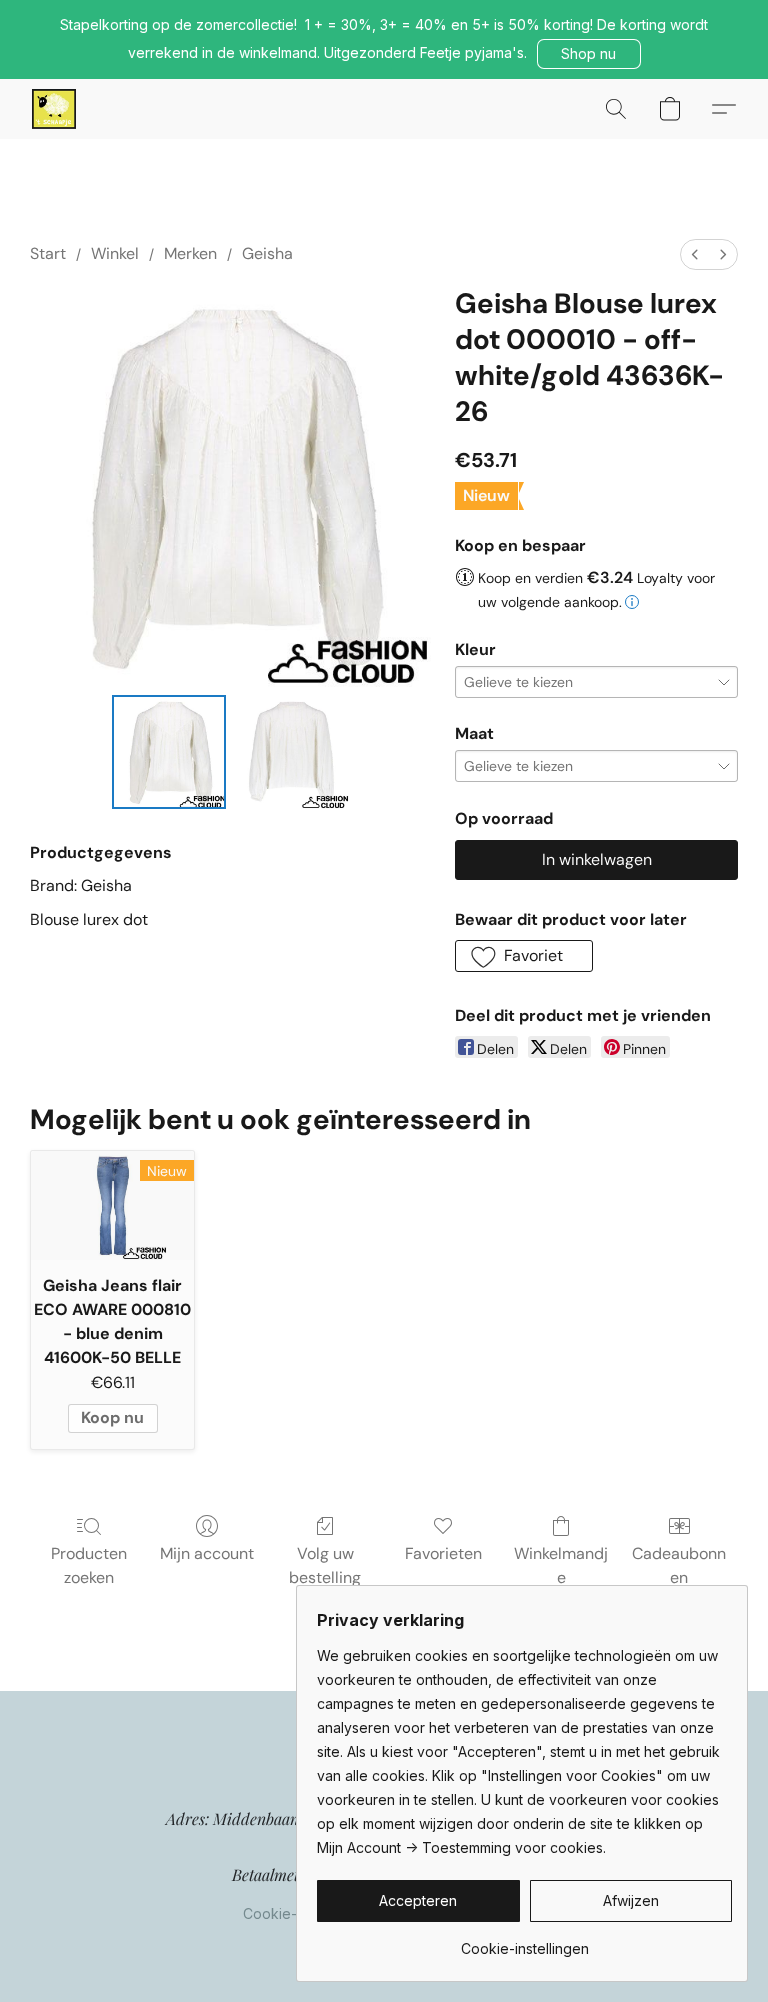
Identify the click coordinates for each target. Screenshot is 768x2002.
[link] (524, 1941)
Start (48, 253)
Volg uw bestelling (325, 1565)
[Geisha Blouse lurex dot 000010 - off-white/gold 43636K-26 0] (169, 752)
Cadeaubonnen (679, 1565)
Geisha (267, 253)
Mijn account (207, 1553)
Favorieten (443, 1553)
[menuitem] (695, 254)
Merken (190, 253)
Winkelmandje (561, 1565)
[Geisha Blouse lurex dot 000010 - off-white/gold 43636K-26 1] (291, 752)
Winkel (115, 253)
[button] (589, 54)
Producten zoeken (89, 1565)
